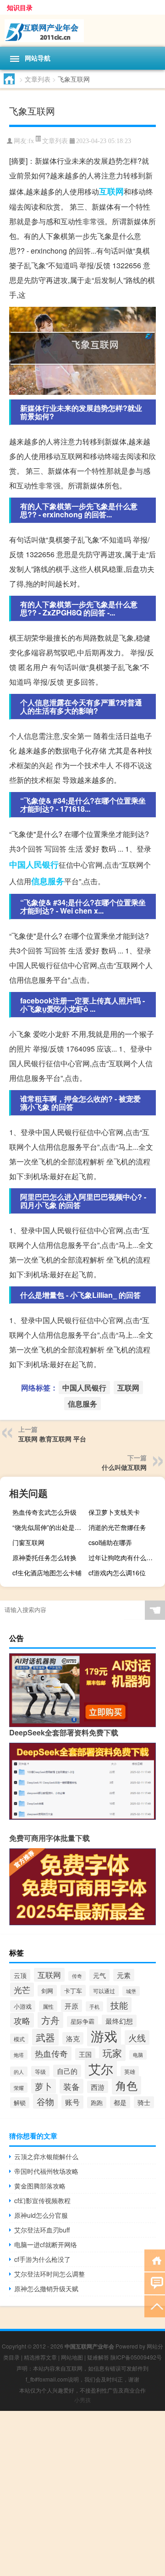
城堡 (131, 1991)
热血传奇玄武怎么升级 (44, 1512)
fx (31, 141)
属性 (48, 2006)
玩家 (112, 2053)
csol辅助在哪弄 (110, 1542)
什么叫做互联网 (124, 1467)
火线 (137, 2038)
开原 (71, 2006)
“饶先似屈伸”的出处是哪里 (49, 1527)
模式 (19, 2039)
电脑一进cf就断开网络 (46, 2244)
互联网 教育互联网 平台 (52, 1439)
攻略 (22, 2020)
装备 (71, 2086)
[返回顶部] (155, 2306)
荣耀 (19, 2088)
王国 (85, 2054)
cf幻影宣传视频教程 (42, 2200)
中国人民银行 (34, 864)
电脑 (138, 2055)
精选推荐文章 (40, 2357)
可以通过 (104, 1991)
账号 (72, 2102)
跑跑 (97, 2102)
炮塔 (19, 2055)
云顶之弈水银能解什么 (46, 2156)
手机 (94, 2006)
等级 (40, 2071)
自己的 (67, 2071)
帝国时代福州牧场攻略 (46, 2171)
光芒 (22, 1990)
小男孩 (82, 2400)
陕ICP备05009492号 (136, 2357)
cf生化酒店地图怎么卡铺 (47, 1573)
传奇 (77, 1976)
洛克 (73, 2038)
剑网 (47, 1991)
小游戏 (23, 2006)
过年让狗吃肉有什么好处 (124, 1557)
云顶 (20, 1975)
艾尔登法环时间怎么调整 (49, 2274)
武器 (45, 2037)
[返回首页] (155, 2260)
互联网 (111, 191)
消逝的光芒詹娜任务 (117, 1527)
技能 (119, 2005)
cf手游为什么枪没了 (42, 2259)
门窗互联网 (28, 1542)
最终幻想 (119, 2021)
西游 (98, 2087)
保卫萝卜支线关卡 (114, 1512)
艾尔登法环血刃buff (42, 2230)
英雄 (130, 2072)
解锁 (20, 2103)
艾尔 (101, 2069)
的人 (19, 2072)
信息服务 (48, 881)
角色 (126, 2085)
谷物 (45, 2101)
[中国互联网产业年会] (82, 31)
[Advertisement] (82, 2493)
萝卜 (44, 2086)
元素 (124, 1975)
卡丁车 (73, 1991)
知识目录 (20, 7)
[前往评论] (155, 2283)
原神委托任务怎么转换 (44, 1557)
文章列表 (38, 79)
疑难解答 (98, 2357)
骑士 (144, 2102)
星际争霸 (82, 2022)
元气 (99, 1975)
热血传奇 (51, 2053)
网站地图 (72, 2357)
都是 (120, 2102)
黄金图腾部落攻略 (40, 2186)
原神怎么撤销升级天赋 (46, 2288)
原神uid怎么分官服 (41, 2215)
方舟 (50, 2020)
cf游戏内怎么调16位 (117, 1573)
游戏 (104, 2035)
